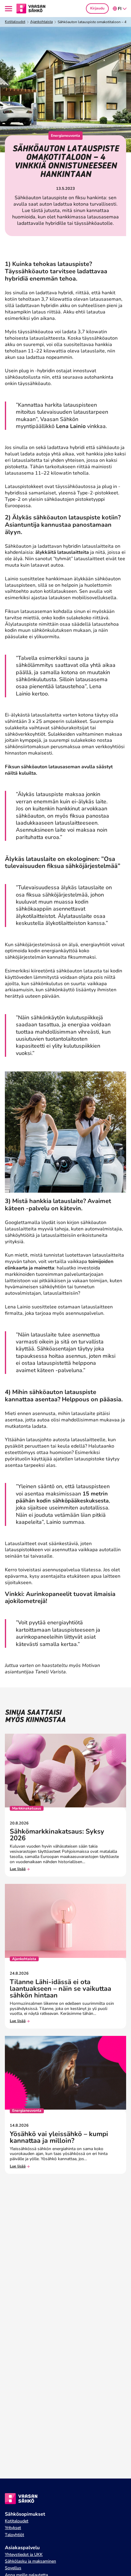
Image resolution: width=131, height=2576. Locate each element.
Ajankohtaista (41, 22)
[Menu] (9, 9)
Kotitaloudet (15, 22)
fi (120, 9)
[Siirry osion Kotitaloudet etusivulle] (31, 8)
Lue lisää (18, 1869)
